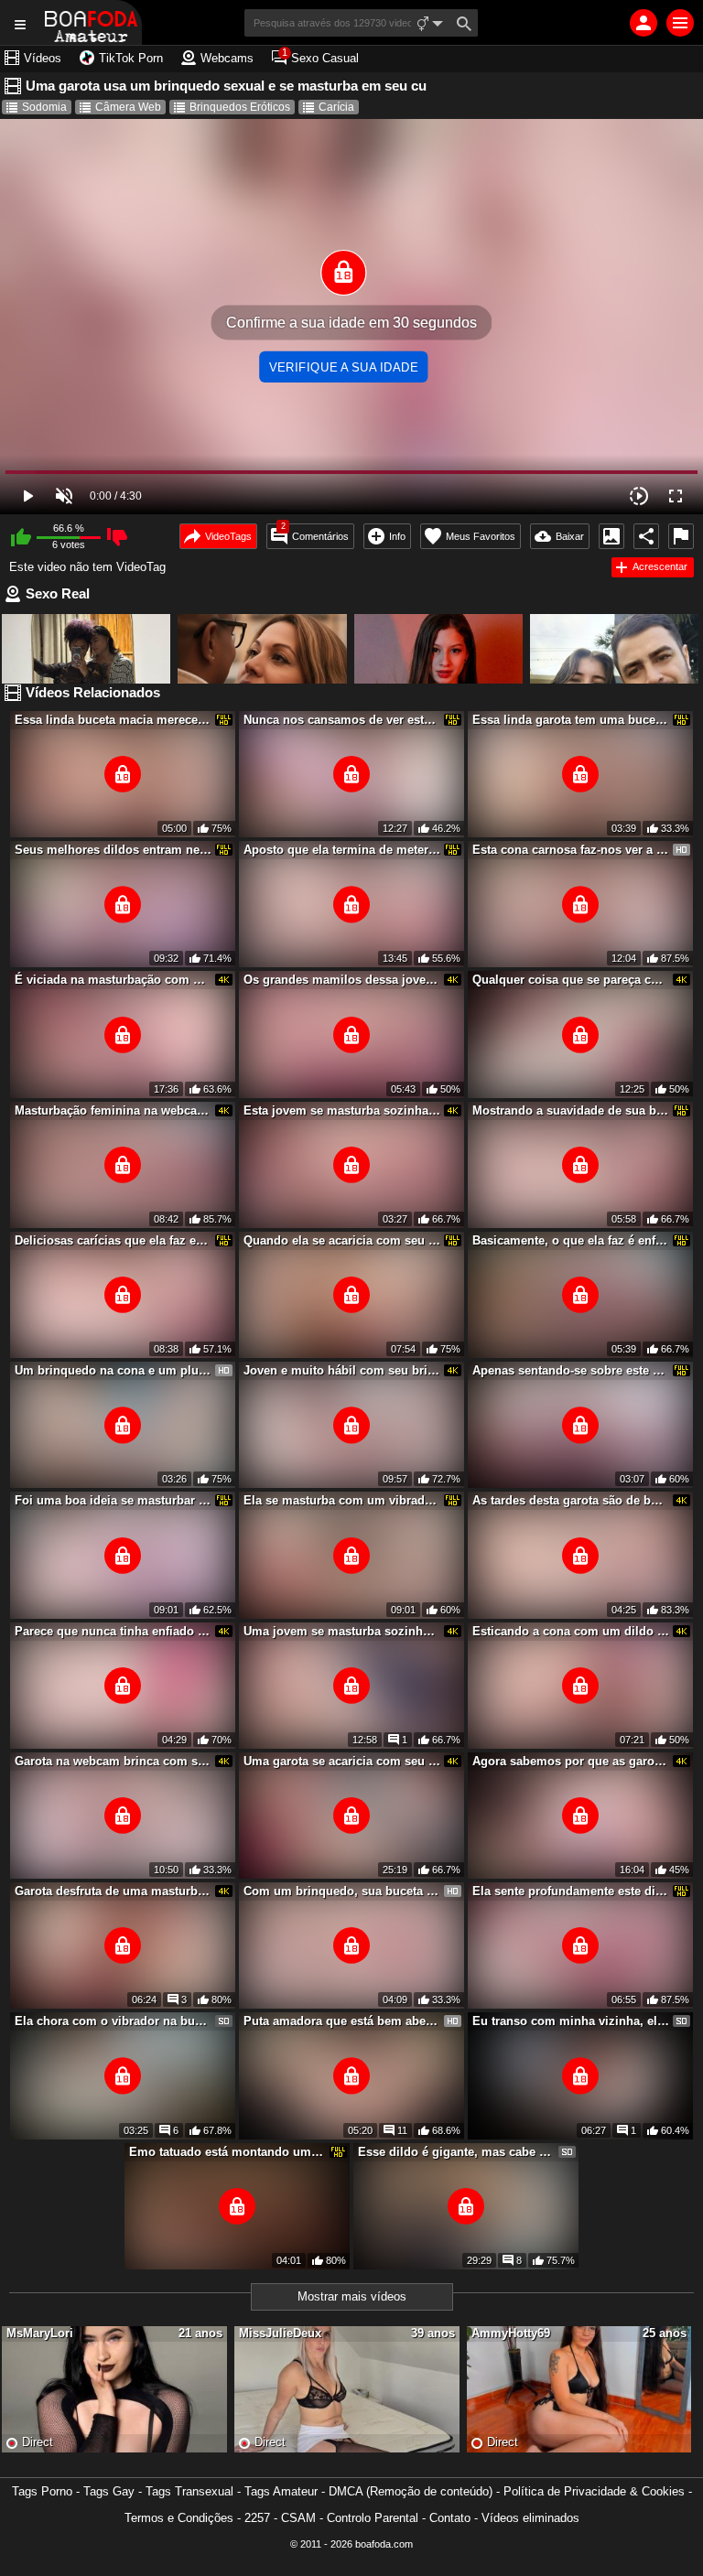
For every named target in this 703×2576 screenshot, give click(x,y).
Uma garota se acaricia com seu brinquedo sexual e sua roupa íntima (342, 1761)
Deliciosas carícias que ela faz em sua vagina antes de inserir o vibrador (114, 1240)
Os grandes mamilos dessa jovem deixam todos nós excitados (342, 980)
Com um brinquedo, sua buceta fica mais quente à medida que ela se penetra (342, 1891)
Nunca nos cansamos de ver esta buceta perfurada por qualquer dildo (342, 720)
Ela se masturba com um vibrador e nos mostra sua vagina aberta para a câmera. (342, 1500)
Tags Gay (109, 2491)
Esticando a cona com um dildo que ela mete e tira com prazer (571, 1631)
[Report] (681, 536)
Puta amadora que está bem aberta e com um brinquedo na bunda (342, 2021)
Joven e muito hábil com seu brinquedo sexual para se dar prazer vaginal (342, 1370)
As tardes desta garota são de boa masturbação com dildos (571, 1500)
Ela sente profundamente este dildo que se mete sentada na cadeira (571, 1891)
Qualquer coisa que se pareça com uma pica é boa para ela (571, 980)
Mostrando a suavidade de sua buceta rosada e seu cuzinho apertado (571, 1110)
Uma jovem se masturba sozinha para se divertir (342, 1631)
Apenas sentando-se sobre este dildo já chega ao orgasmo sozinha (571, 1370)
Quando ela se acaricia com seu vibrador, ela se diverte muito (342, 1240)
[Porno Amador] (91, 22)
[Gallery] (611, 536)
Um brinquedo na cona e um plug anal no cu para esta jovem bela (114, 1370)
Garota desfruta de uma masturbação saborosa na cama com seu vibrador (114, 1891)
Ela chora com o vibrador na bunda (114, 2021)
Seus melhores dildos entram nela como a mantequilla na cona (114, 850)
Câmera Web (128, 107)
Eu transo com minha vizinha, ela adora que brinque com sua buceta (571, 2021)
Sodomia (44, 107)
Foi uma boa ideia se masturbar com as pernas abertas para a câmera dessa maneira (114, 1500)
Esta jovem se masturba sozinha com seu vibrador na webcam (342, 1110)
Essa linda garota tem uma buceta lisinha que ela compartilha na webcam (571, 720)
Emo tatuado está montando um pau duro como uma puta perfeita (228, 2152)
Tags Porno (42, 2491)
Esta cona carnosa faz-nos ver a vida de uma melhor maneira (571, 850)
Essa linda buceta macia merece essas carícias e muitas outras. (114, 720)
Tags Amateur (281, 2491)
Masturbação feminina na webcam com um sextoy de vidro (114, 1110)
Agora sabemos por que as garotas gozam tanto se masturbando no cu (571, 1761)
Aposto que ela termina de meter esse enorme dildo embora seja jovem (342, 850)
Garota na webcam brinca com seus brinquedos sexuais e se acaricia (114, 1761)
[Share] (646, 536)
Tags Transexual (189, 2491)
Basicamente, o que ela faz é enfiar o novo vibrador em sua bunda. (571, 1240)
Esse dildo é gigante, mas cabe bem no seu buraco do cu (457, 2152)
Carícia (336, 107)
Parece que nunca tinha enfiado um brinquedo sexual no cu (114, 1631)
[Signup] (644, 23)
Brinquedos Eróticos (240, 107)
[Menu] (680, 23)
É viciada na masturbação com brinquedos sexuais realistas (114, 980)
